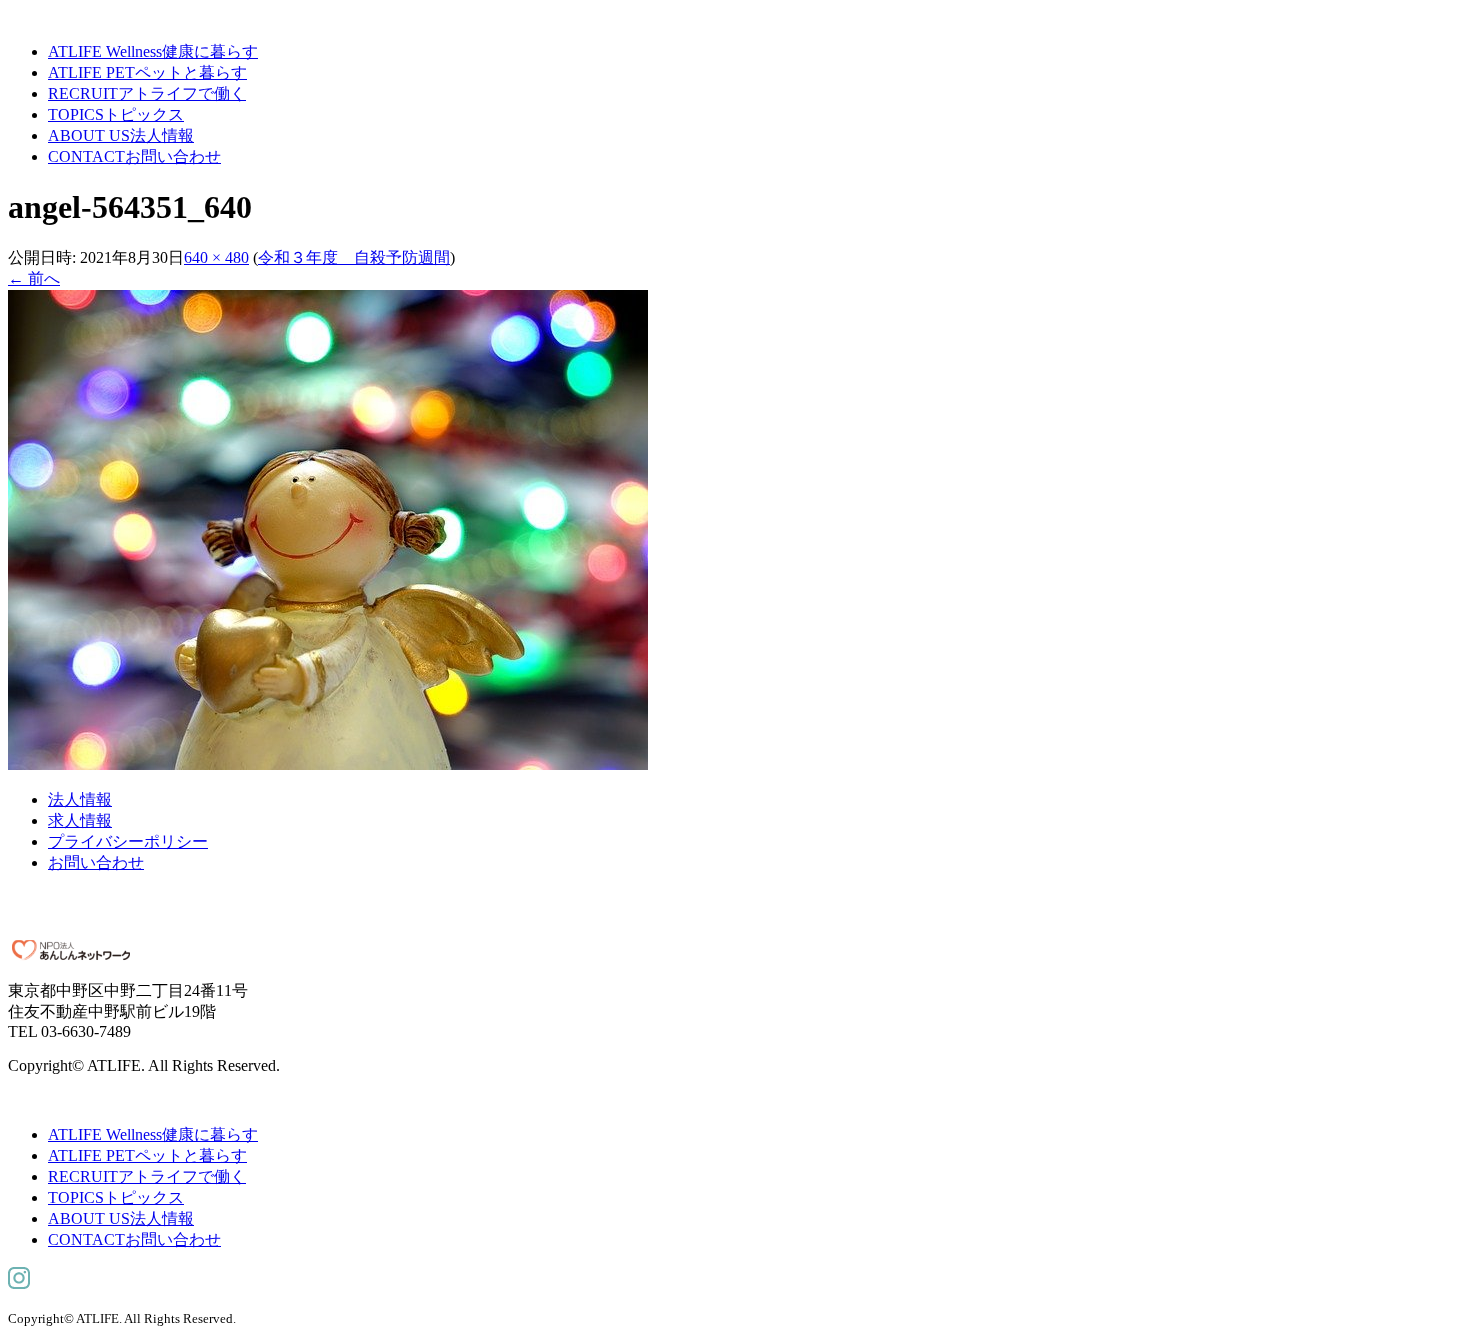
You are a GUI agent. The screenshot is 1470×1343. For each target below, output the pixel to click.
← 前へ (34, 278)
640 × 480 (216, 257)
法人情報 (121, 135)
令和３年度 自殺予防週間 (354, 257)
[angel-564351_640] (328, 764)
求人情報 (80, 820)
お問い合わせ (134, 156)
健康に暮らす (153, 51)
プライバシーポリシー (128, 841)
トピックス (116, 114)
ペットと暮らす (147, 72)
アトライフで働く (147, 93)
